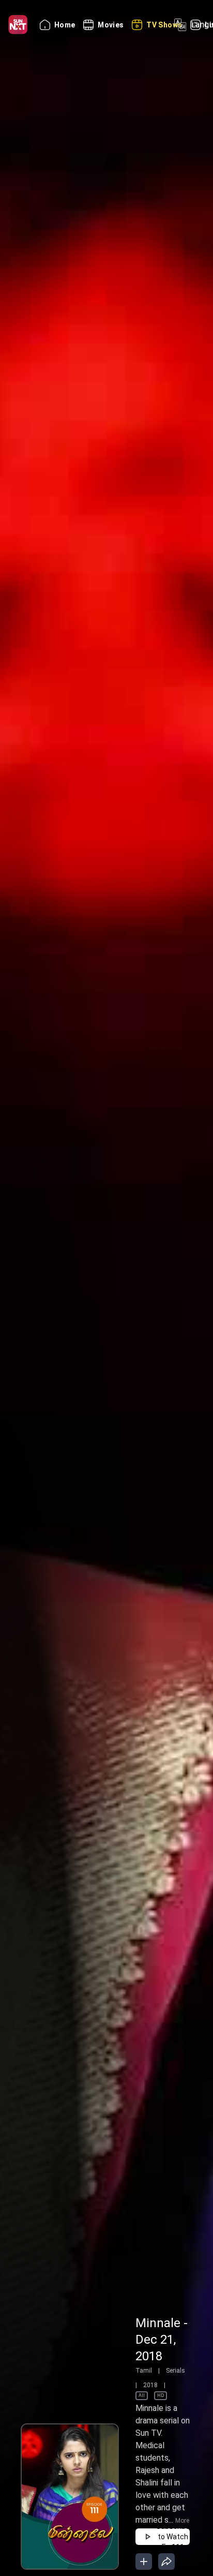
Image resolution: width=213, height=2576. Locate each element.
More (182, 2521)
